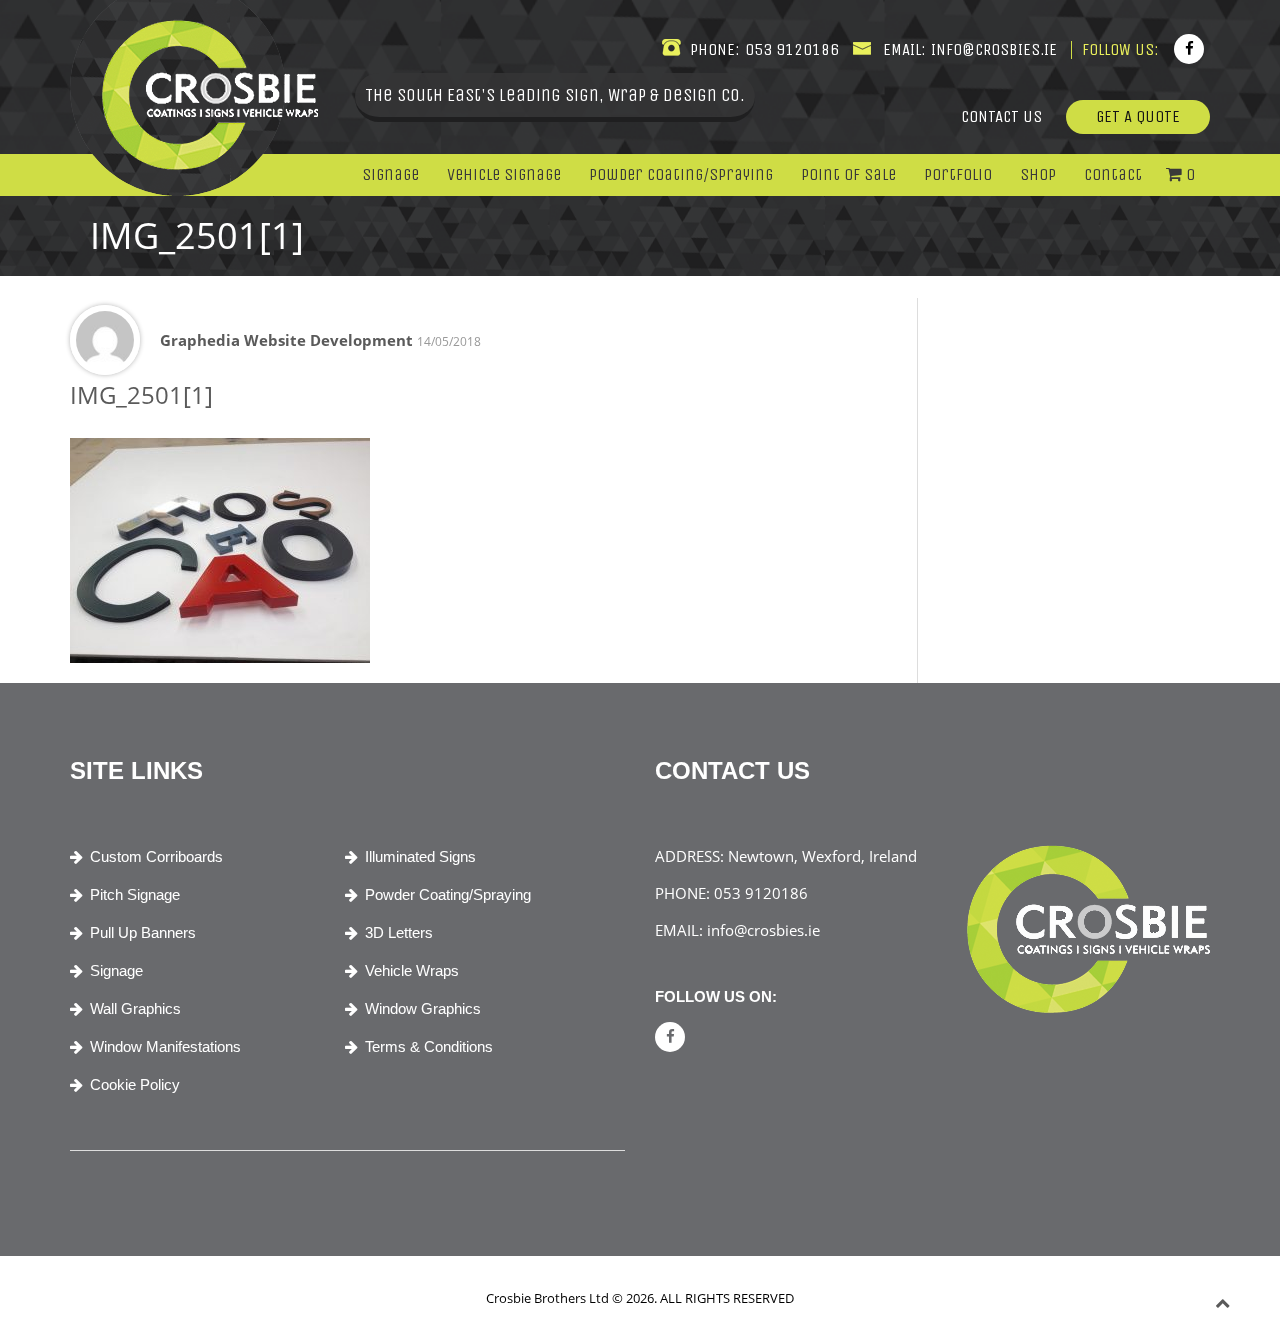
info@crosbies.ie (992, 49)
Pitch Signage (135, 894)
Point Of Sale (848, 174)
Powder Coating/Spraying (681, 174)
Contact (1113, 174)
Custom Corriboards (156, 856)
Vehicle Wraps (412, 970)
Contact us (1001, 116)
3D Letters (399, 932)
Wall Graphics (135, 1008)
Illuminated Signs (420, 856)
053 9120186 (790, 49)
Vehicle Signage (504, 174)
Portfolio (958, 174)
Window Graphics (423, 1008)
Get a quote (1138, 116)
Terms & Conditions (429, 1046)
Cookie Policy (135, 1084)
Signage (390, 174)
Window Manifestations (165, 1046)
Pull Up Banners (143, 932)
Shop (1038, 174)
